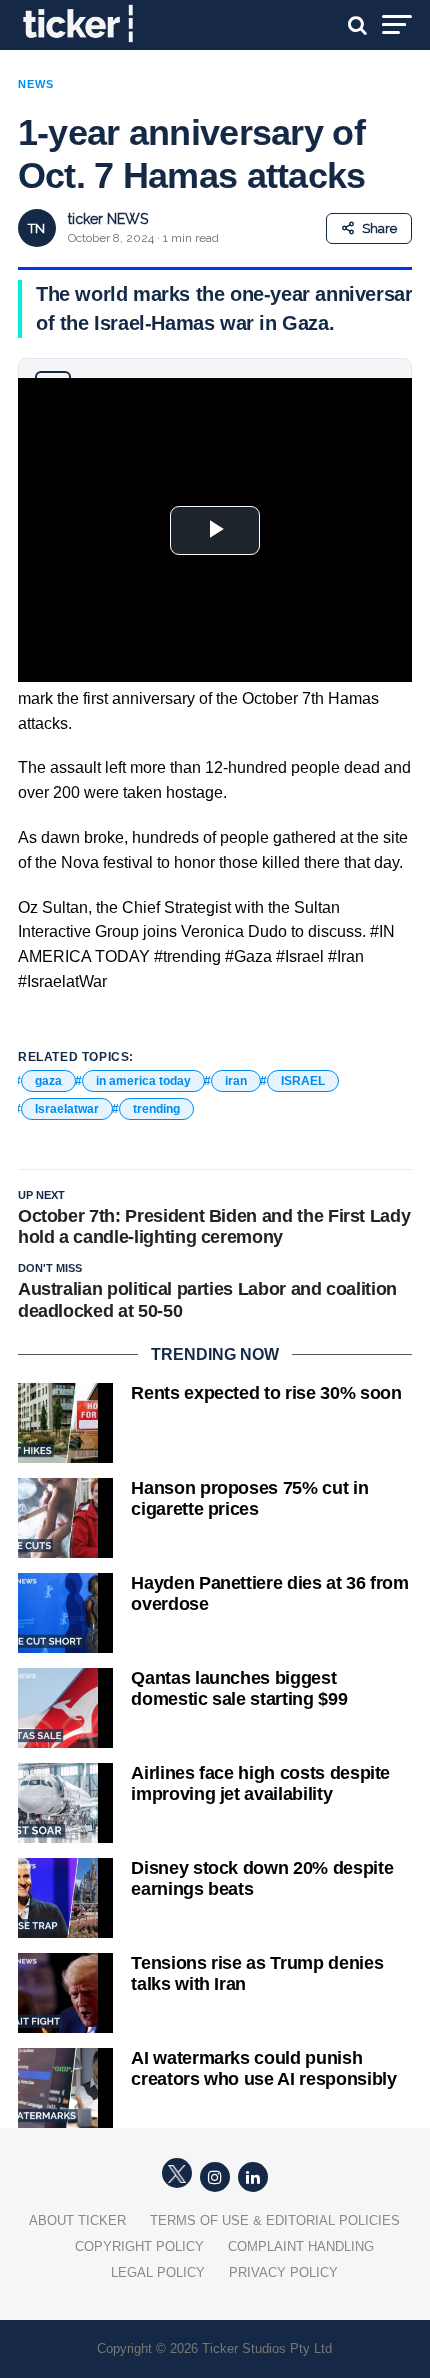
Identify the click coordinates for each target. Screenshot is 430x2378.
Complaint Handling (301, 2246)
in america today (143, 1081)
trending (156, 1109)
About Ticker (77, 2220)
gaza (48, 1081)
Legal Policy (158, 2272)
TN (36, 228)
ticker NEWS (108, 219)
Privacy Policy (283, 2272)
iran (236, 1081)
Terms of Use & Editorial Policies (275, 2220)
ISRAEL (303, 1081)
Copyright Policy (139, 2246)
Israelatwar (67, 1109)
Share (379, 228)
